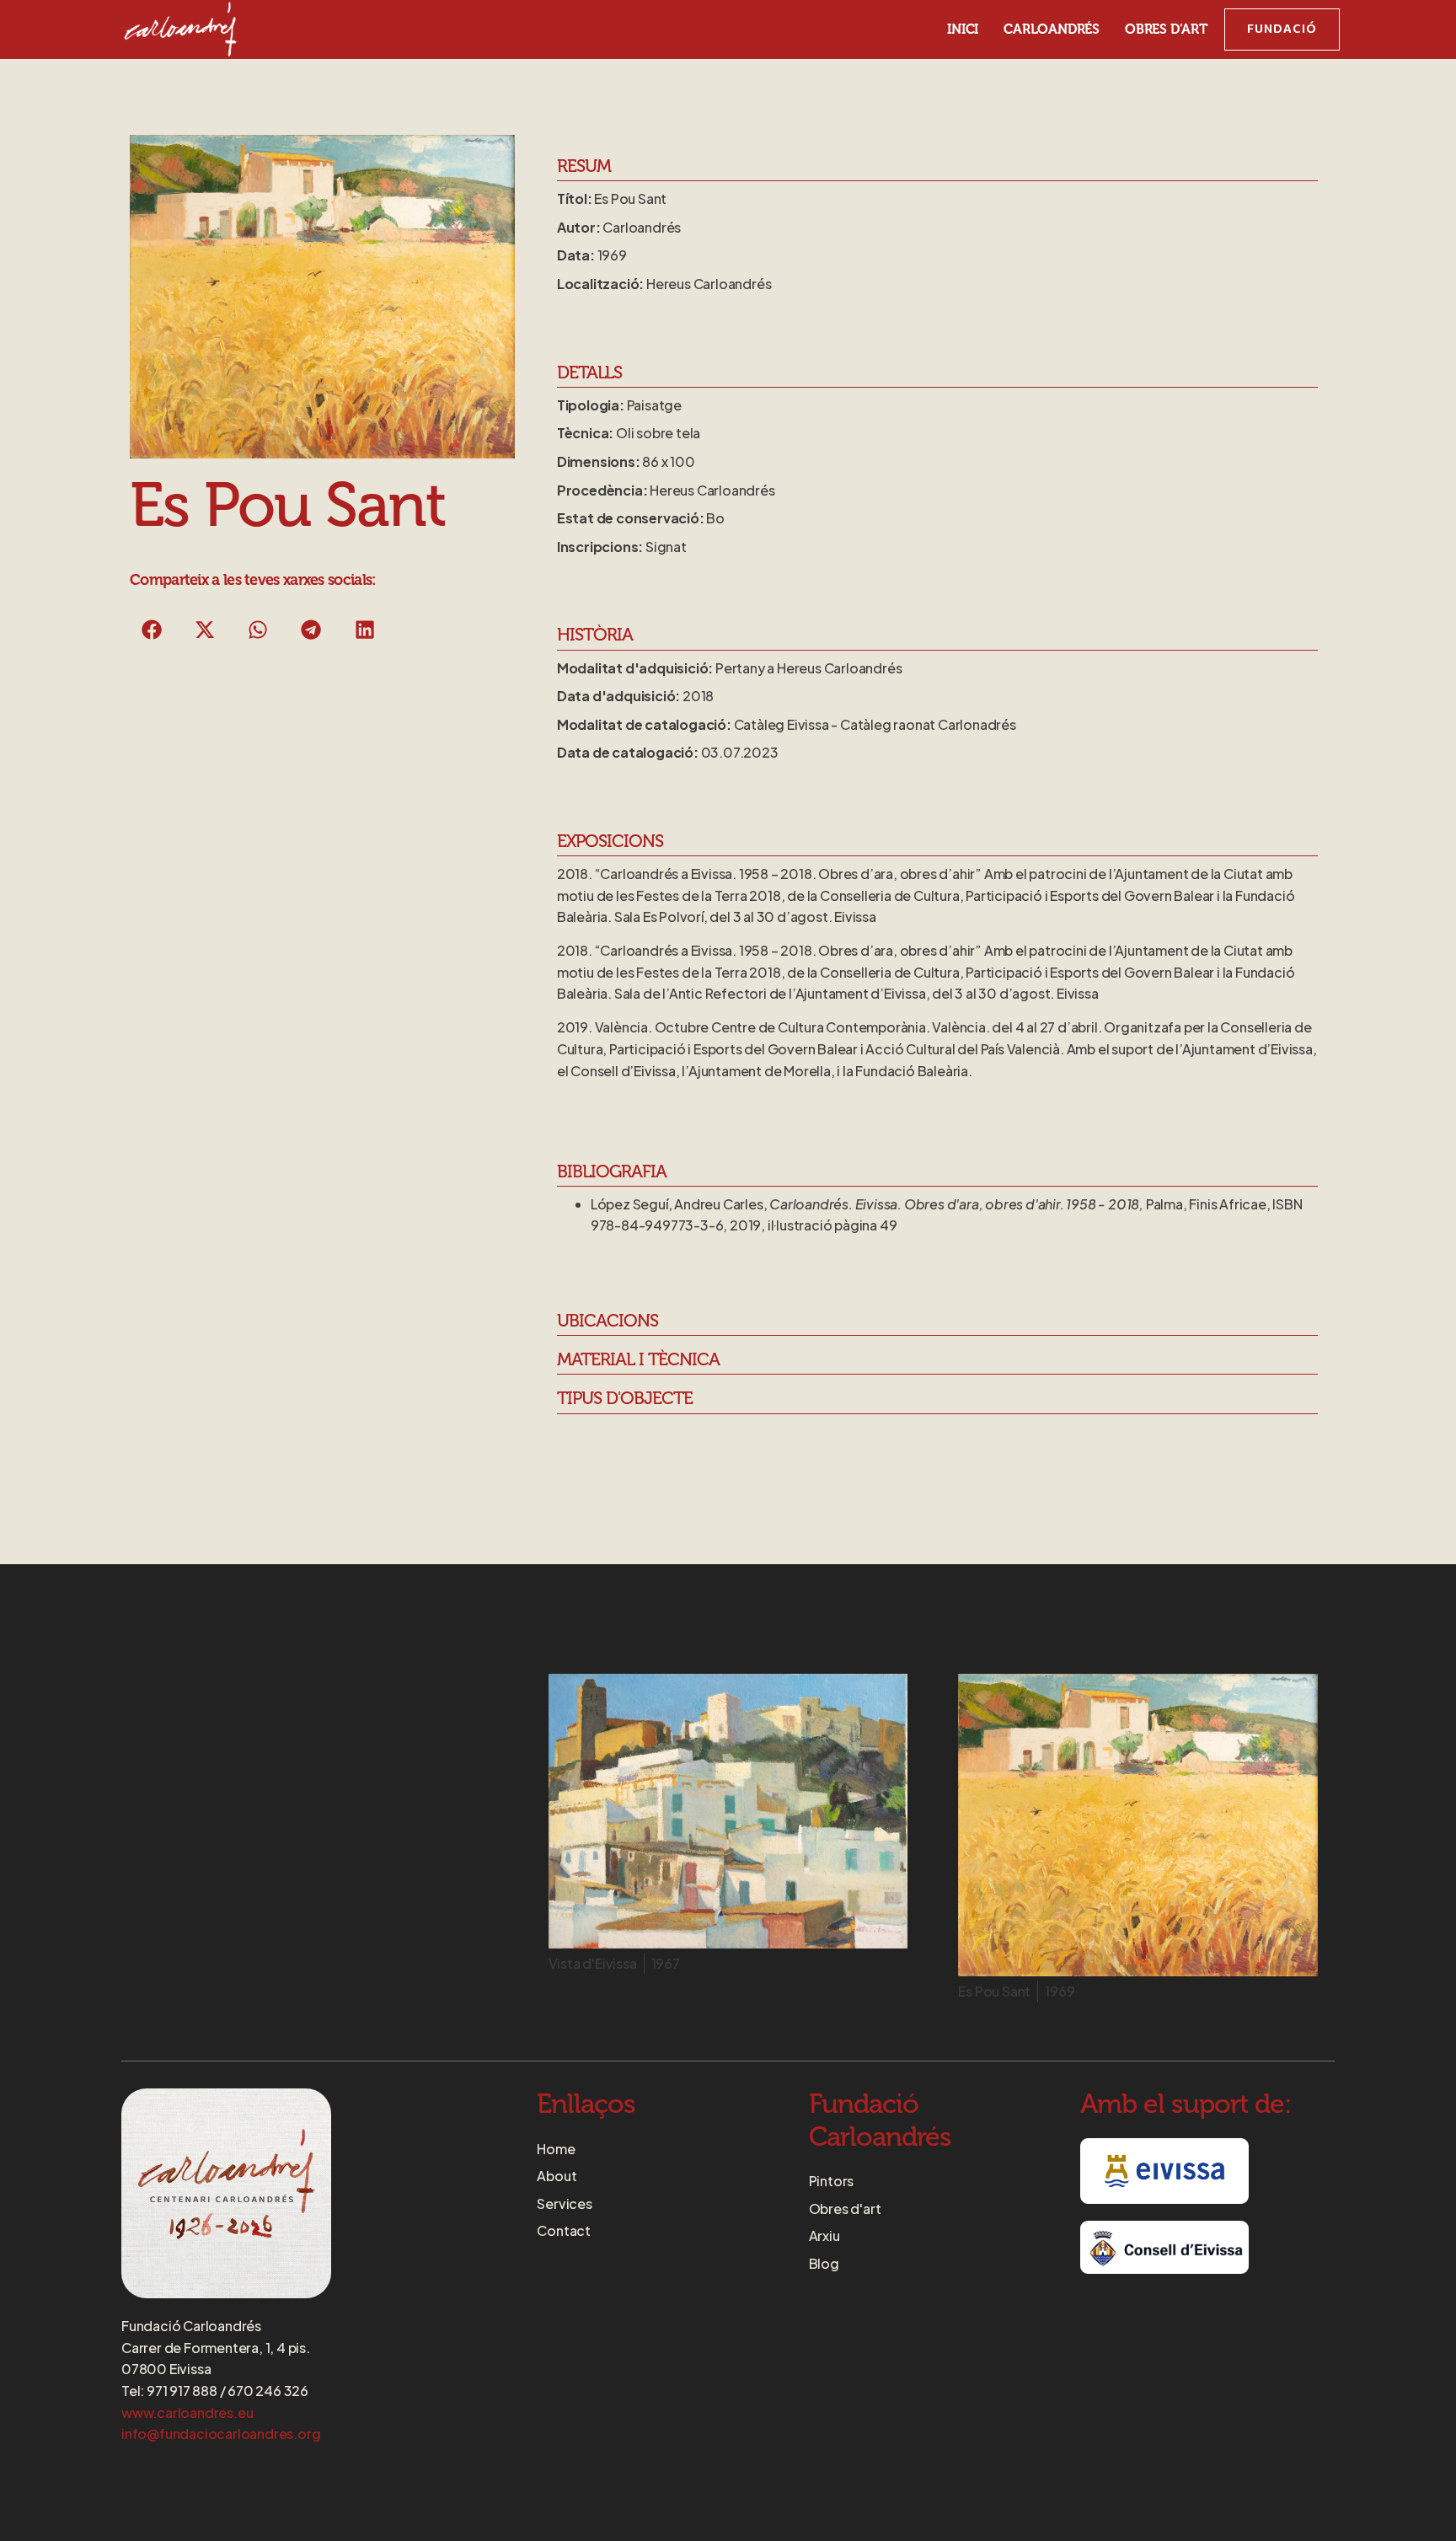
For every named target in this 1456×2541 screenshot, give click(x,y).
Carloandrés (1052, 29)
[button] (152, 630)
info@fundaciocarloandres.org (221, 2434)
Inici (963, 29)
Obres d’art (1166, 29)
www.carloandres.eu (187, 2412)
